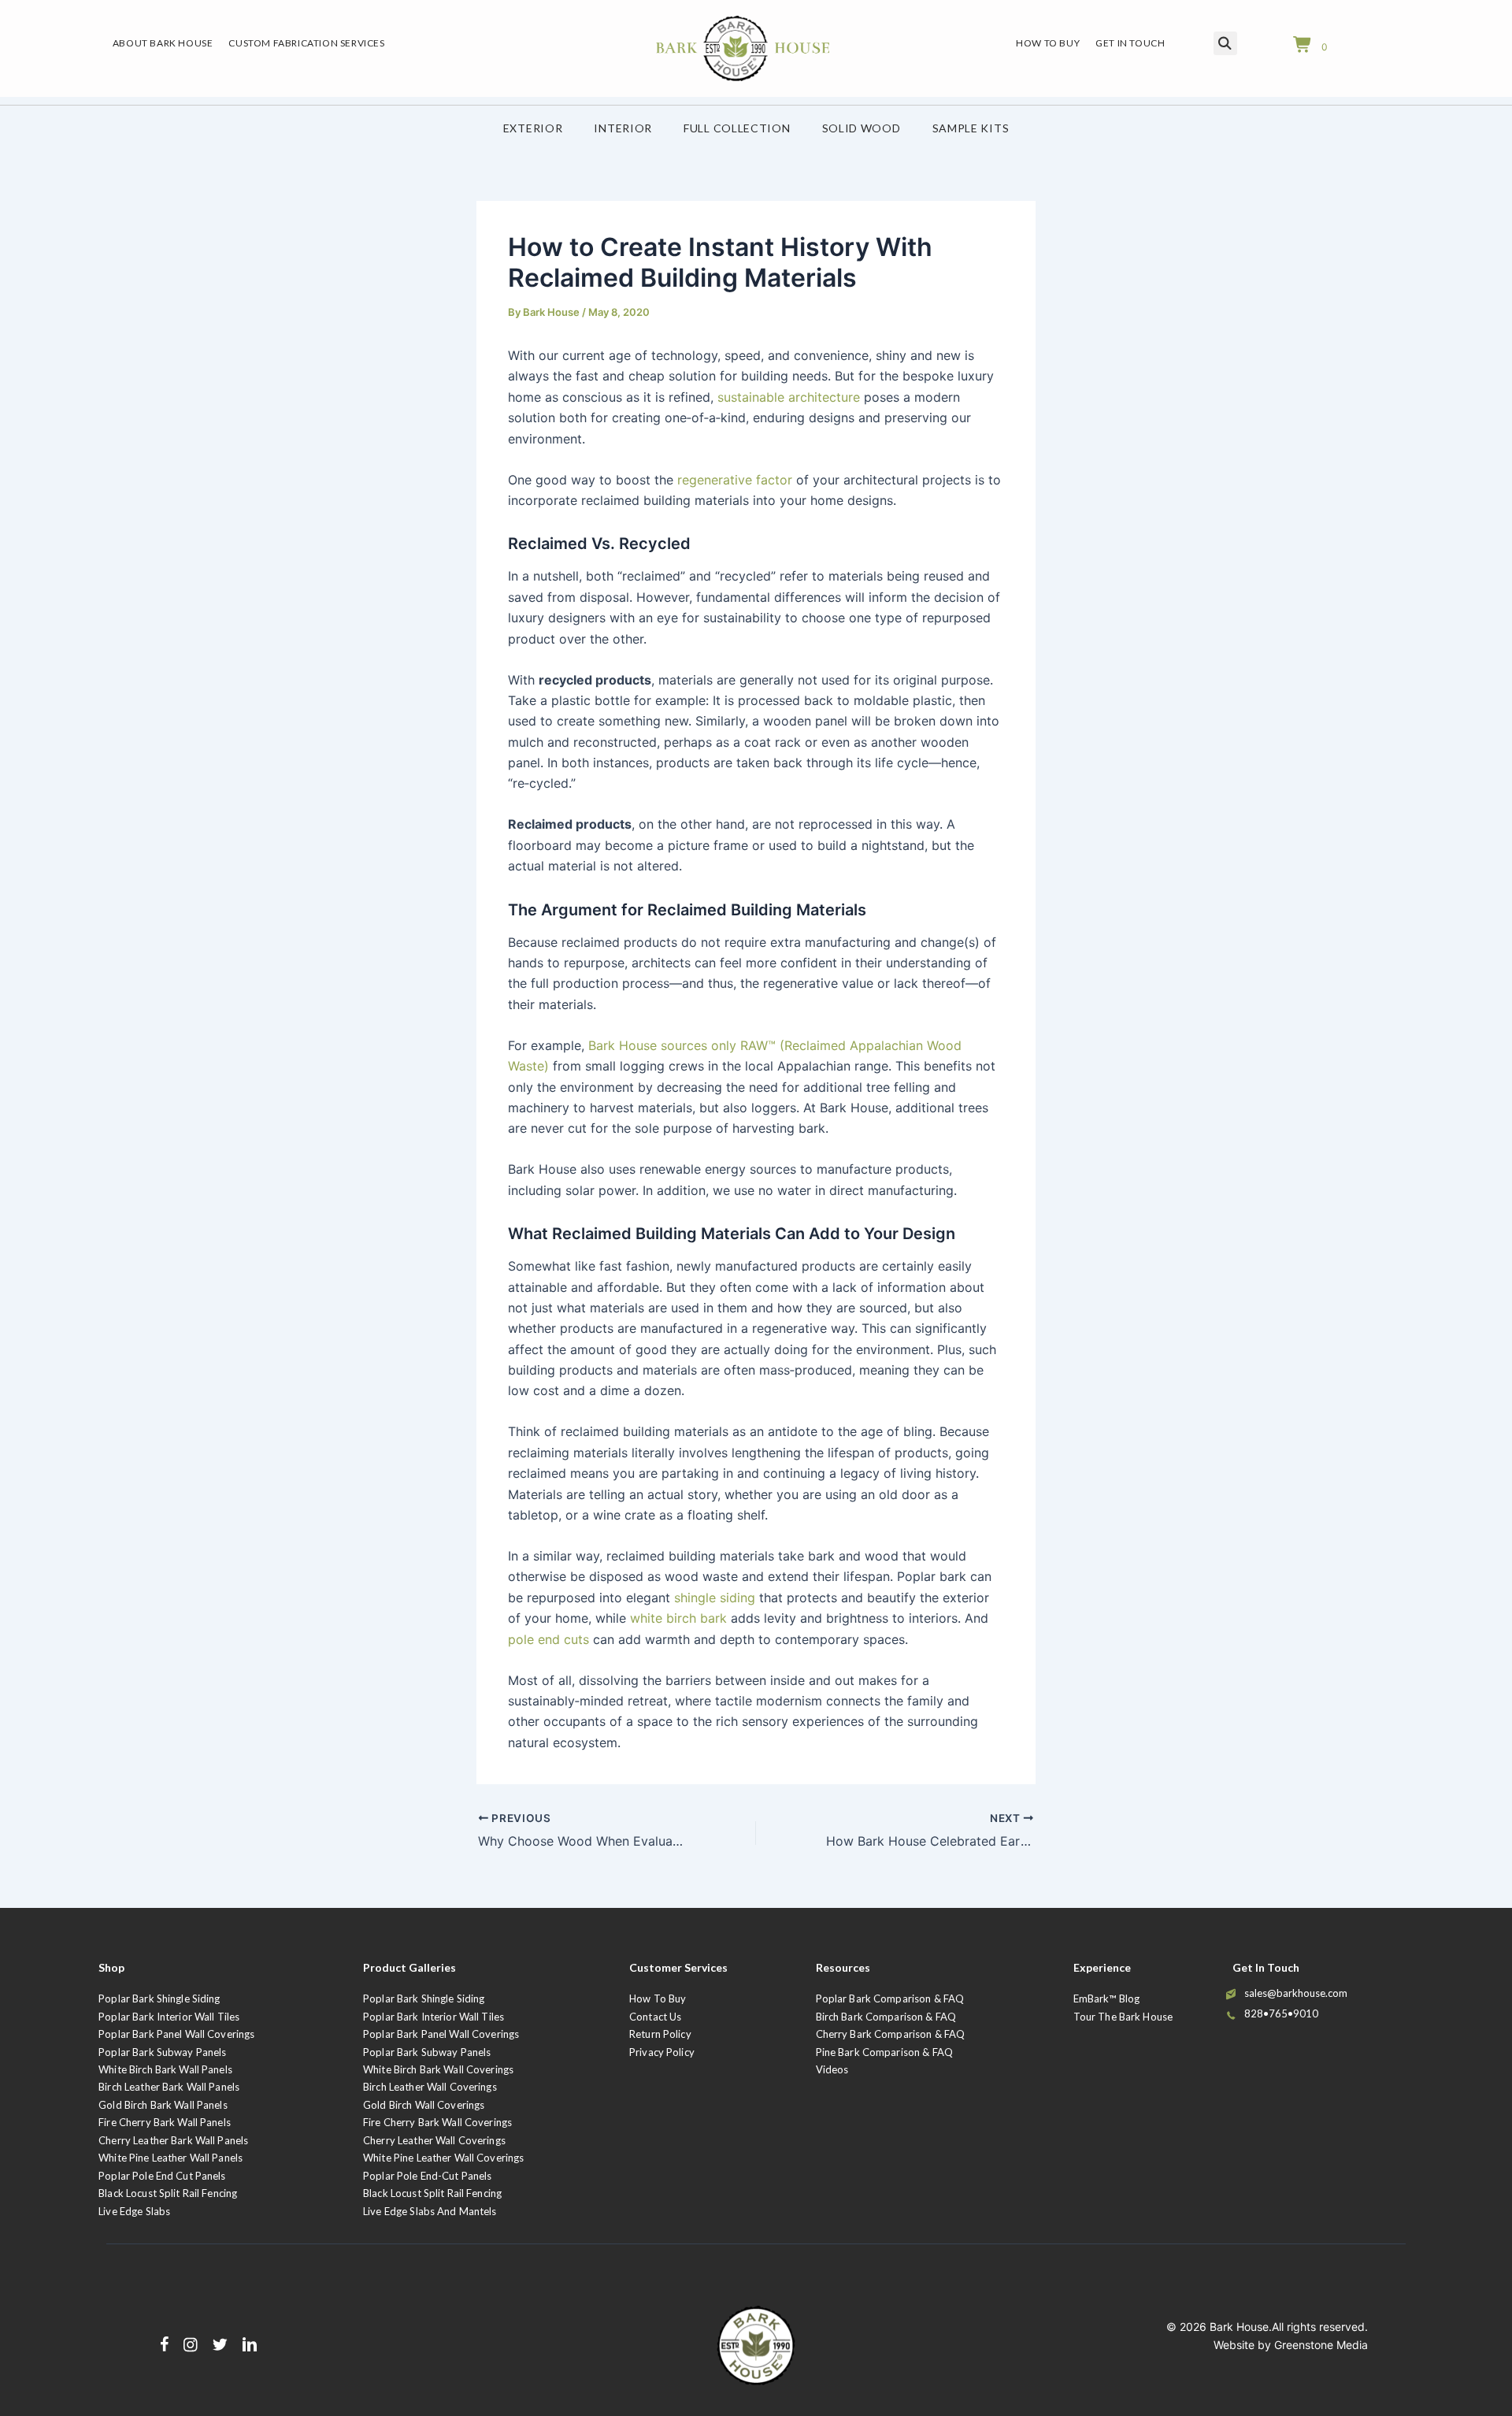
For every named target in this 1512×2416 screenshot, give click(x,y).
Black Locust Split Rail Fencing (168, 2193)
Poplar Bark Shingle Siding (159, 1998)
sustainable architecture (789, 397)
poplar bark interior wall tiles (434, 2017)
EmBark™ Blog (1107, 1998)
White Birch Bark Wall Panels (165, 2069)
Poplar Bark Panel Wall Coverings (176, 2034)
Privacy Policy (662, 2052)
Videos (832, 2069)
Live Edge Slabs (134, 2211)
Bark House (1239, 2327)
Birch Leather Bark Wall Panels (169, 2087)
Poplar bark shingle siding (424, 1998)
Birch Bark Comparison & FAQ (886, 2017)
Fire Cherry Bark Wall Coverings (437, 2122)
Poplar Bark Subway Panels (162, 2052)
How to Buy (658, 1998)
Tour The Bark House (1123, 2017)
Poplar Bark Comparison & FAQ (890, 1998)
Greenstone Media (1321, 2345)
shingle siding (715, 1598)
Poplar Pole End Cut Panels (162, 2176)
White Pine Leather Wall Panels (170, 2158)
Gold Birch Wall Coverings (424, 2105)
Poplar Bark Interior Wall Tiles (169, 2017)
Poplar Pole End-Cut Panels (427, 2176)
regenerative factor (735, 480)
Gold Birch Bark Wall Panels (163, 2105)
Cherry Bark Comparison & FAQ (891, 2034)
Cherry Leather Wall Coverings (434, 2140)
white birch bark (678, 1618)
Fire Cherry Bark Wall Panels (165, 2122)
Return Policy (660, 2034)
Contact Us (655, 2017)
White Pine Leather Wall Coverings (443, 2158)
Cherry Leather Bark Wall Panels (173, 2140)
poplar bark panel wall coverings (441, 2034)
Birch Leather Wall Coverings (430, 2087)
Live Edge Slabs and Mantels (430, 2211)
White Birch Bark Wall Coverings (438, 2069)
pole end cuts (548, 1639)
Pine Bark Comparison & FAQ (884, 2052)
